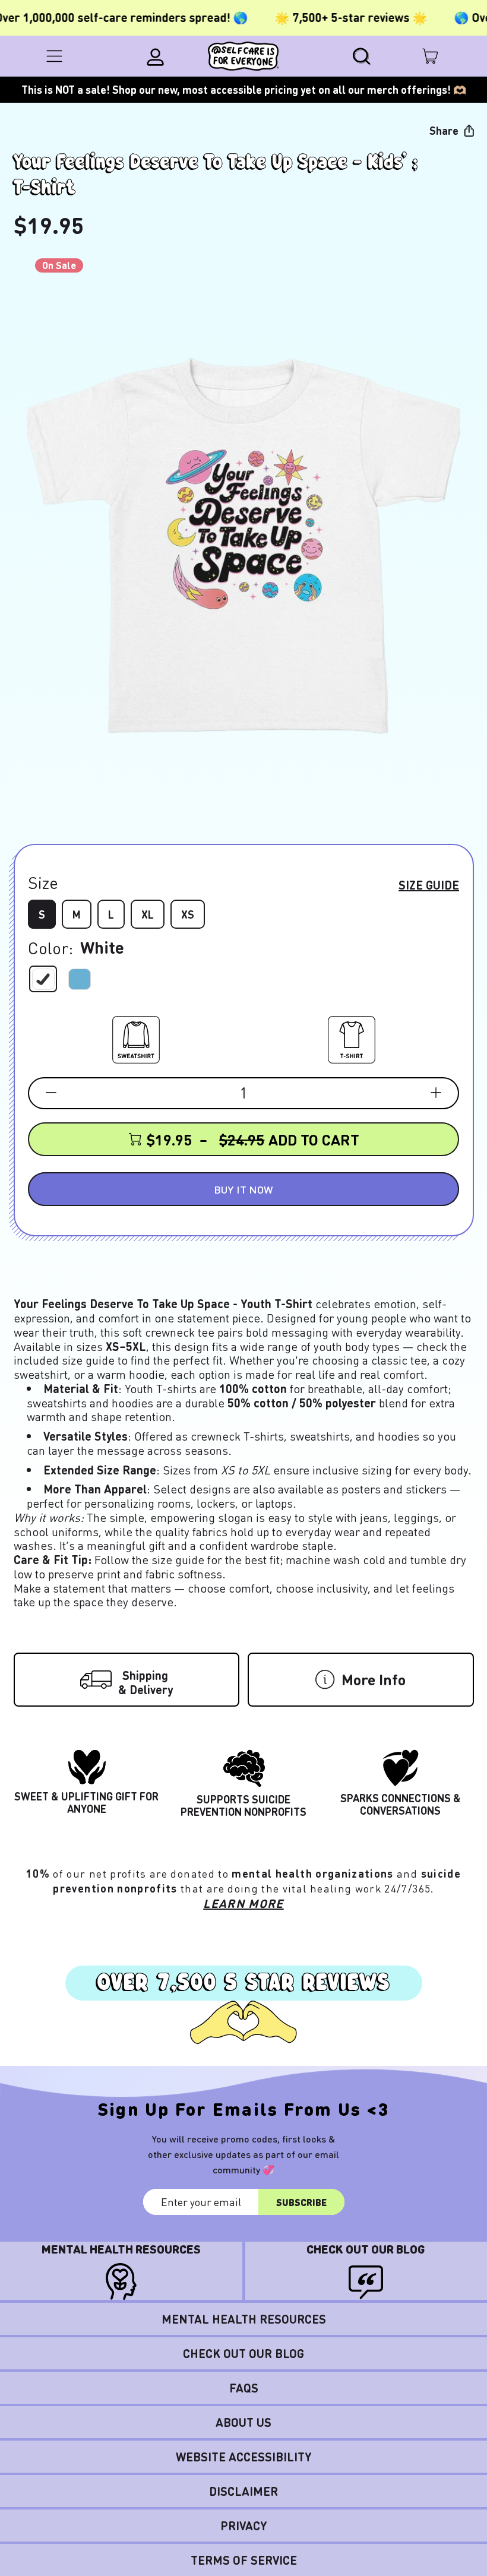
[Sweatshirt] (136, 1037)
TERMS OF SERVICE (244, 2560)
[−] (51, 1093)
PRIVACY (244, 2526)
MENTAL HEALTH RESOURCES (244, 2319)
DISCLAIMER (243, 2491)
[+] (436, 1093)
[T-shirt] (352, 1037)
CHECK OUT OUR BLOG (243, 2353)
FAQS (244, 2388)
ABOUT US (243, 2422)
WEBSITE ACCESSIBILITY (244, 2457)
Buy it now (243, 1189)
